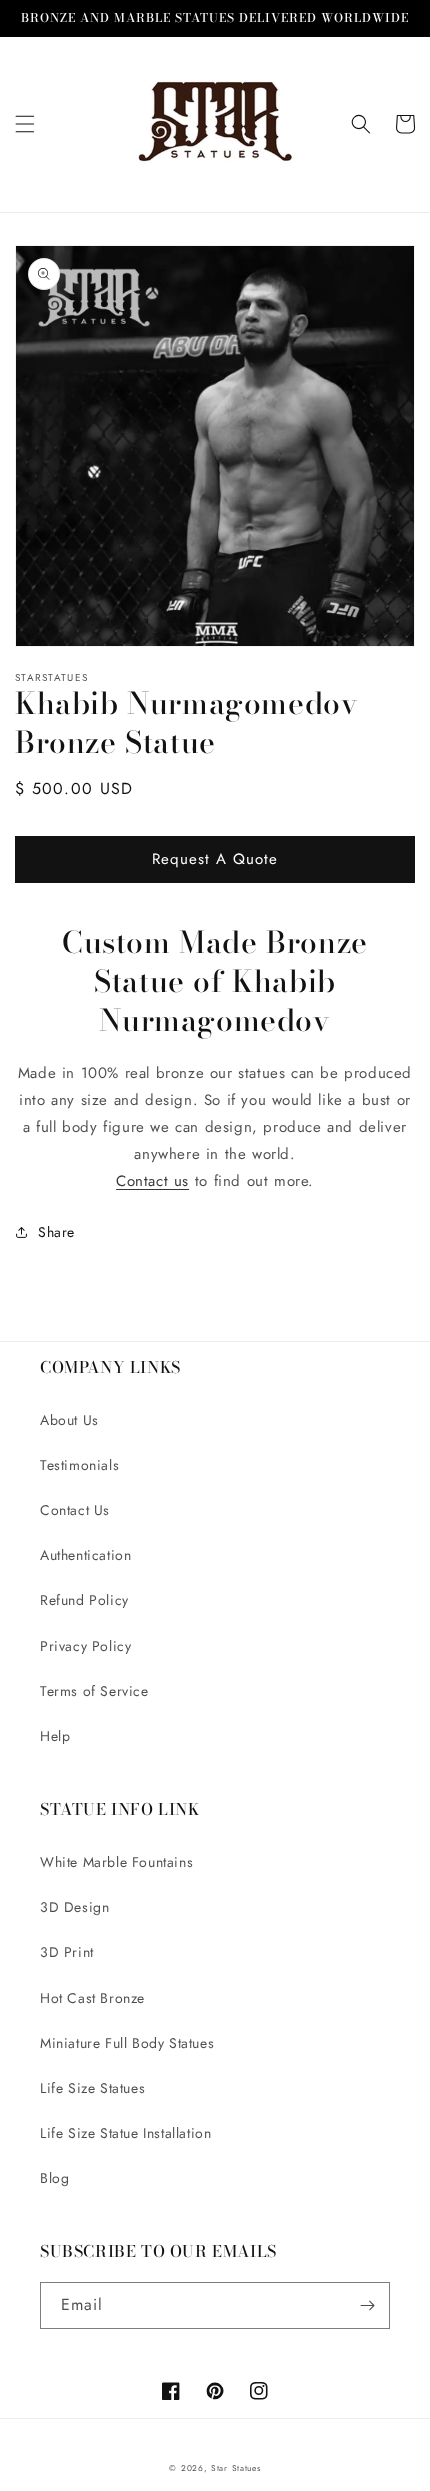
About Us (69, 1420)
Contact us (152, 1181)
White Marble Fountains (116, 1862)
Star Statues (235, 2468)
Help (55, 1736)
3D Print (67, 1952)
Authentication (85, 1555)
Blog (54, 2178)
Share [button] (56, 1232)
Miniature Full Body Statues (127, 2043)
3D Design (74, 1907)
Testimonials (79, 1465)
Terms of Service (94, 1691)
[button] (25, 124)
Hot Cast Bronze (92, 1998)
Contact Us (75, 1510)
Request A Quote (215, 859)
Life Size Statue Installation (125, 2133)
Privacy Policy (85, 1646)
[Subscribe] (367, 2305)
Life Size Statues (92, 2088)
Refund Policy (84, 1600)
